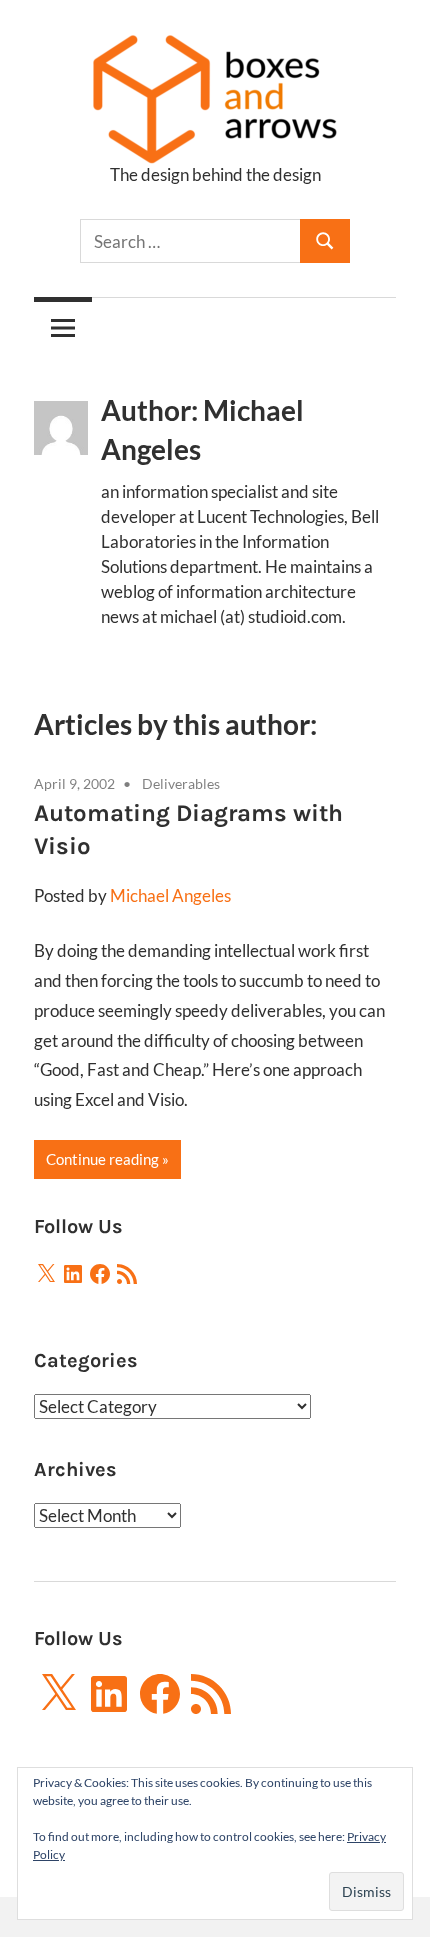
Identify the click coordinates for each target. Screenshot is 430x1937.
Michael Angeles (170, 895)
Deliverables (181, 783)
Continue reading (102, 1159)
